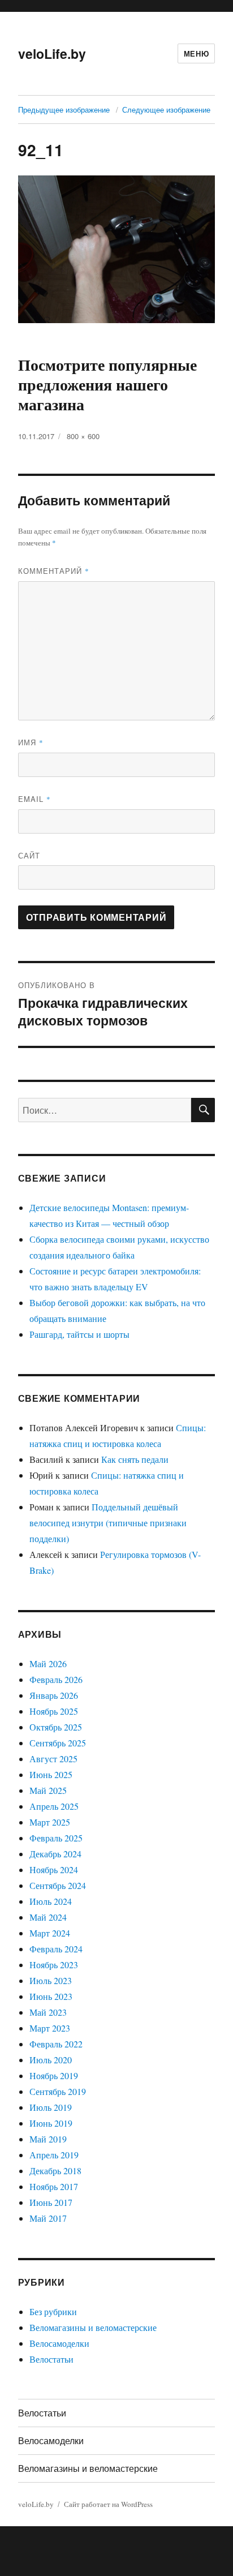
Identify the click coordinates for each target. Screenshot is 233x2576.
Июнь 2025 (51, 1774)
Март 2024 (50, 1933)
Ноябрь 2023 (54, 1965)
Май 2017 (48, 2218)
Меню (196, 53)
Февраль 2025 (56, 1838)
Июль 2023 (51, 1980)
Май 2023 (48, 2012)
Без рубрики (53, 2311)
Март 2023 (50, 2028)
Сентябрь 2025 (58, 1743)
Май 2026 (48, 1663)
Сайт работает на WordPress (108, 2504)
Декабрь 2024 (55, 1854)
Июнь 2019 (51, 2123)
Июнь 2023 (51, 1996)
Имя (31, 742)
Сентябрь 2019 (58, 2091)
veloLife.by (52, 53)
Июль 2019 (51, 2107)
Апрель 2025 (54, 1806)
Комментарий (54, 571)
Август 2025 (53, 1759)
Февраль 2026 (56, 1679)
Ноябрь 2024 (54, 1869)
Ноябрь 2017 (54, 2186)
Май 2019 (48, 2139)
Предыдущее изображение (64, 110)
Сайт (29, 855)
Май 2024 (48, 1917)
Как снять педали (135, 1459)
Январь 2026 (54, 1695)
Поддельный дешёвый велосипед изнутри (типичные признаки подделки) (108, 1523)
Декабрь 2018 (55, 2171)
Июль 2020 (51, 2060)
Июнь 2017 (51, 2202)
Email (34, 799)
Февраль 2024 (56, 1949)
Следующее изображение (166, 110)
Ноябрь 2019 (54, 2075)
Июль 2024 (51, 1901)
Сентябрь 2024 (58, 1885)
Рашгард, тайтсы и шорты (79, 1334)
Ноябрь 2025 (54, 1711)
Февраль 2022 (56, 2044)
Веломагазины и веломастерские (93, 2327)
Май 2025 (48, 1790)
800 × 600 (83, 436)
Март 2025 (50, 1822)
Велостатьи (51, 2359)
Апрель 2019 (54, 2155)
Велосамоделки (59, 2343)
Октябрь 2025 (56, 1727)
